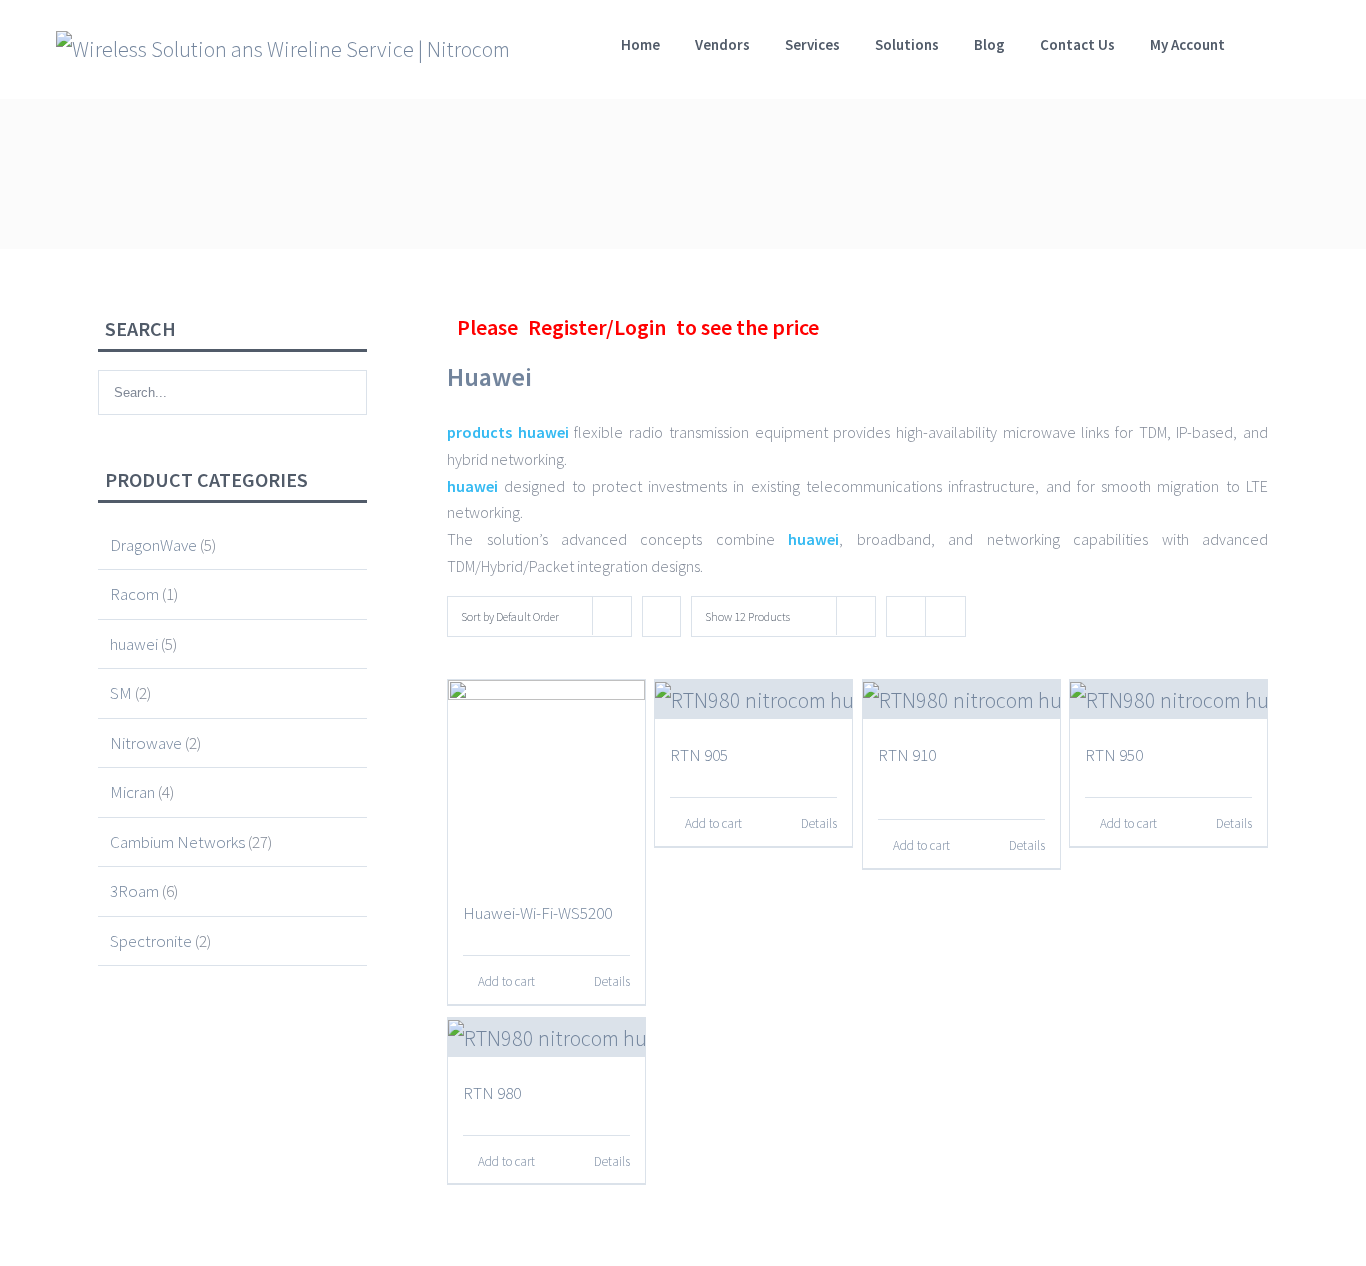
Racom (134, 594)
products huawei (508, 432)
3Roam (134, 891)
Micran (132, 792)
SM (121, 693)
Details (612, 981)
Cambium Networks (177, 842)
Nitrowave (146, 743)
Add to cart (506, 981)
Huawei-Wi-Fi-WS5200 (537, 913)
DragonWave (153, 545)
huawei (472, 486)
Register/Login (597, 327)
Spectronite (151, 941)
